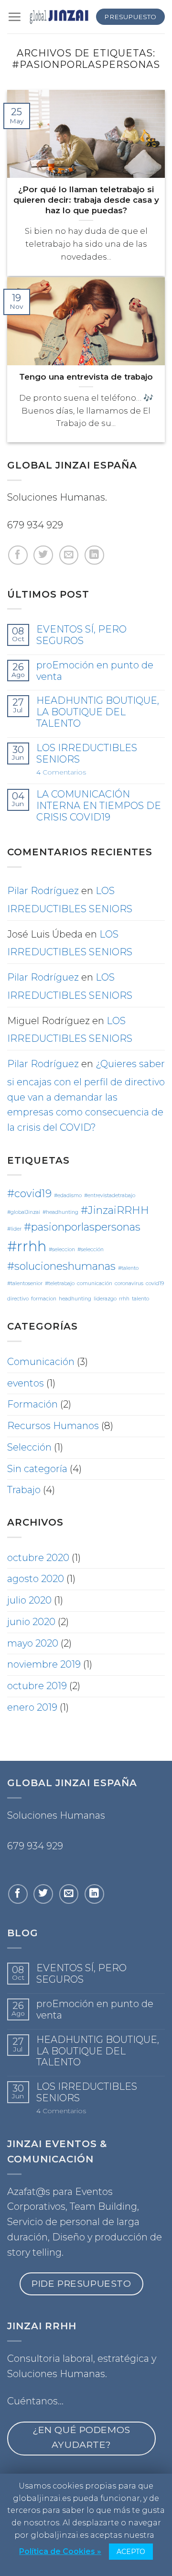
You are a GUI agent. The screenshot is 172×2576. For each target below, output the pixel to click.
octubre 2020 (38, 1558)
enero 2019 (32, 1707)
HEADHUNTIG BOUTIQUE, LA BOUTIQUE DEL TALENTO (98, 712)
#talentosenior (25, 1283)
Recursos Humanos (53, 1426)
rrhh (124, 1299)
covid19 (155, 1283)
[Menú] (14, 17)
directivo (18, 1299)
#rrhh (27, 1246)
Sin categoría (37, 1469)
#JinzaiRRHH (115, 1210)
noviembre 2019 (44, 1664)
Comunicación (41, 1362)
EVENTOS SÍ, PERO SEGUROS (81, 635)
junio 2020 (31, 1622)
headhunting (75, 1299)
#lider (14, 1229)
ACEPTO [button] (131, 2552)
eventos (26, 1383)
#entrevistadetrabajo (110, 1195)
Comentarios (61, 772)
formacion (44, 1299)
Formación (32, 1404)
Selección (29, 1447)
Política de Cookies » (60, 2551)
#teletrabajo (60, 1283)
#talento (128, 1268)
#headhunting (60, 1212)
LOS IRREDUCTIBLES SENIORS (87, 754)
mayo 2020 (33, 1643)
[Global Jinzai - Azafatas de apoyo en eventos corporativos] (59, 17)
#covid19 (29, 1193)
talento (140, 1299)
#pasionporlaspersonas (82, 1227)
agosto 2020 (36, 1579)
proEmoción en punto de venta (95, 671)
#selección (91, 1250)
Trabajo (24, 1490)
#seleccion (62, 1250)
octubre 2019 (37, 1686)
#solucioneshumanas (61, 1266)
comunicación (95, 1283)
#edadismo (68, 1195)
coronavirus (129, 1283)
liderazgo (105, 1299)
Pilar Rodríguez (43, 891)
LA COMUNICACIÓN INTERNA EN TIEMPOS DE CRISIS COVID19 (99, 806)
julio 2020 (29, 1600)
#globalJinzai (24, 1212)
